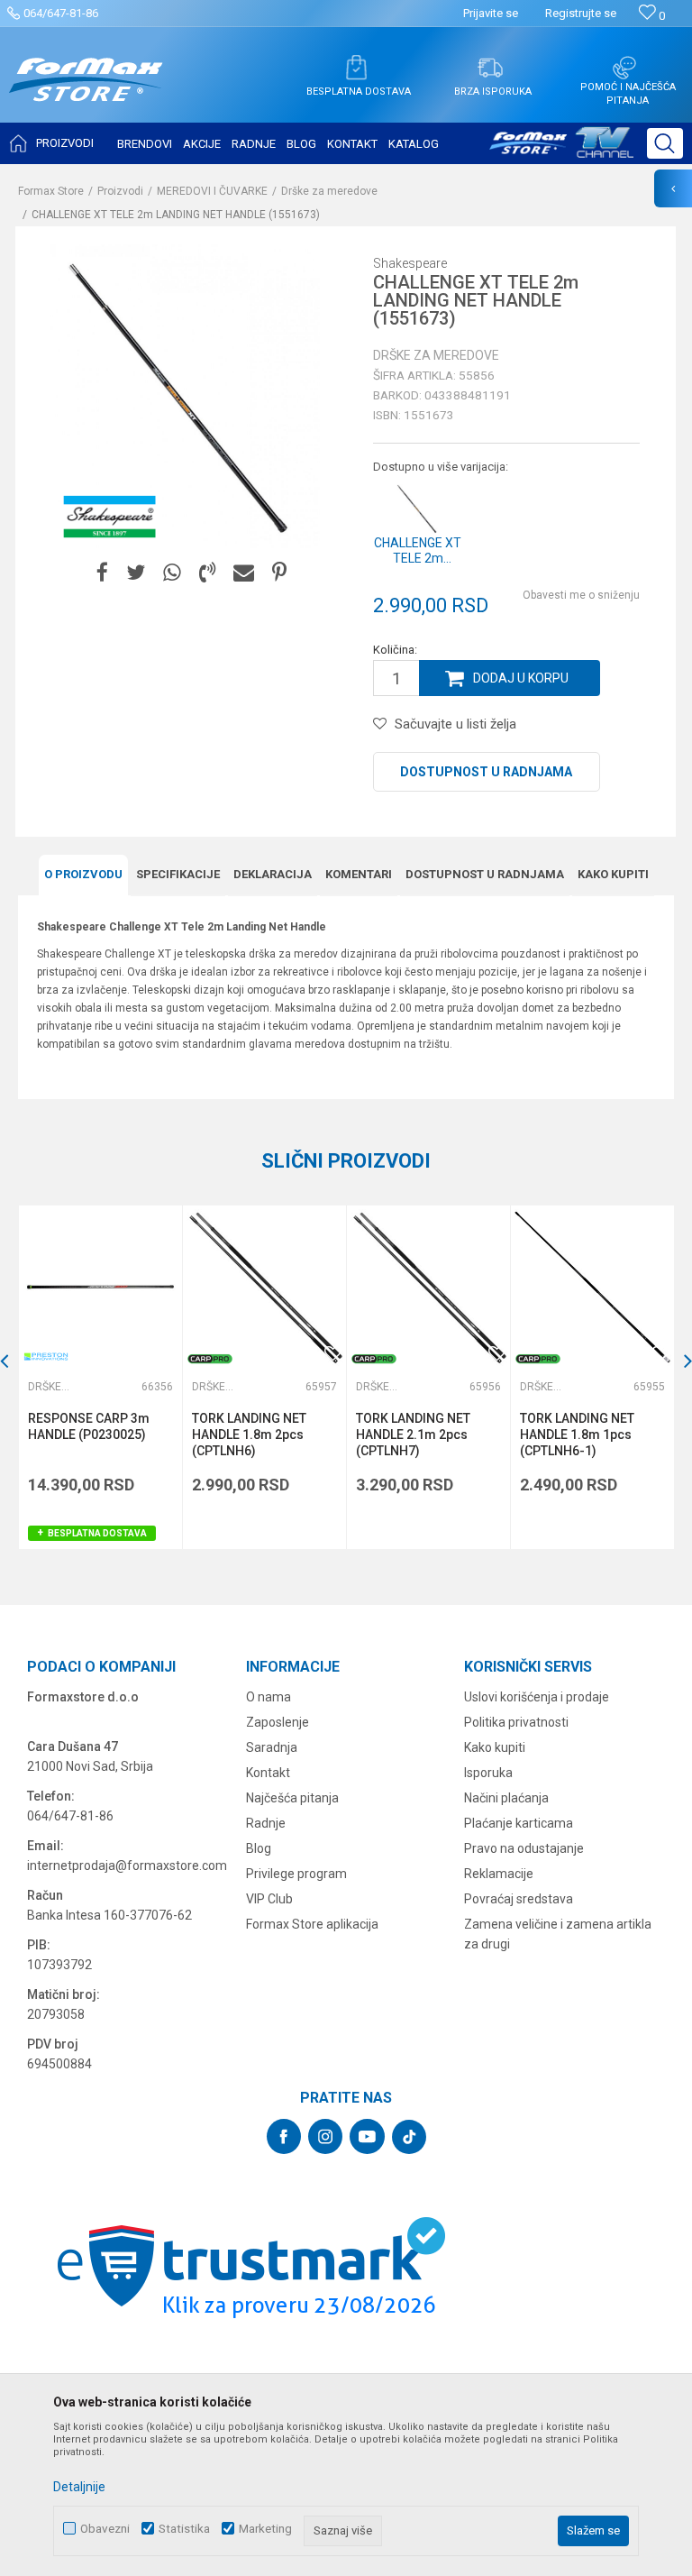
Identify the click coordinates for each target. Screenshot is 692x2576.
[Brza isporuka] (490, 68)
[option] (100, 1377)
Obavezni (105, 2529)
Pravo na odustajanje (524, 1848)
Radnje (266, 1823)
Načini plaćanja (506, 1798)
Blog (259, 1848)
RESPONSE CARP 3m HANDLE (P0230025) (89, 1426)
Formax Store (51, 191)
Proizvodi (120, 191)
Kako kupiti (613, 874)
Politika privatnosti (516, 1722)
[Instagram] (325, 2136)
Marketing (265, 2529)
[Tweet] (136, 573)
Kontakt (268, 1773)
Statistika (184, 2529)
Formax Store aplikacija (312, 1924)
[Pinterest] (279, 573)
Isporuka (488, 1773)
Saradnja (272, 1747)
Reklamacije (499, 1874)
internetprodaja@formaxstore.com (127, 1866)
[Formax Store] (86, 93)
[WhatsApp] (172, 573)
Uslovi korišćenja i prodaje (537, 1697)
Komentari (359, 874)
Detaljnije (79, 2487)
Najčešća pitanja (292, 1798)
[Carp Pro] (210, 1359)
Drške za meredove (329, 191)
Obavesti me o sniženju (581, 595)
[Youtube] (367, 2136)
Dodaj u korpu (521, 678)
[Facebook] (102, 573)
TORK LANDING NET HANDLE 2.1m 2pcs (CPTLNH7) (413, 1435)
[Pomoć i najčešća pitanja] (624, 68)
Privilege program (296, 1874)
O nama (269, 1697)
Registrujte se (581, 13)
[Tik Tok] (409, 2137)
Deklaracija (273, 874)
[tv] (561, 150)
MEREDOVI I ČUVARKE (212, 191)
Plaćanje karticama (519, 1823)
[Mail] (244, 573)
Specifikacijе (178, 874)
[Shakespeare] (110, 517)
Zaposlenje (278, 1722)
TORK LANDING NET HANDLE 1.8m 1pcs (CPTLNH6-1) (577, 1435)
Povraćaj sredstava (519, 1899)
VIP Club (269, 1899)
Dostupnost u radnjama (486, 772)
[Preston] (46, 1357)
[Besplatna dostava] (356, 68)
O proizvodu (83, 874)
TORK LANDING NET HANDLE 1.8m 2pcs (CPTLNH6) (249, 1435)
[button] (665, 143)
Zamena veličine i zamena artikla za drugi (558, 1934)
